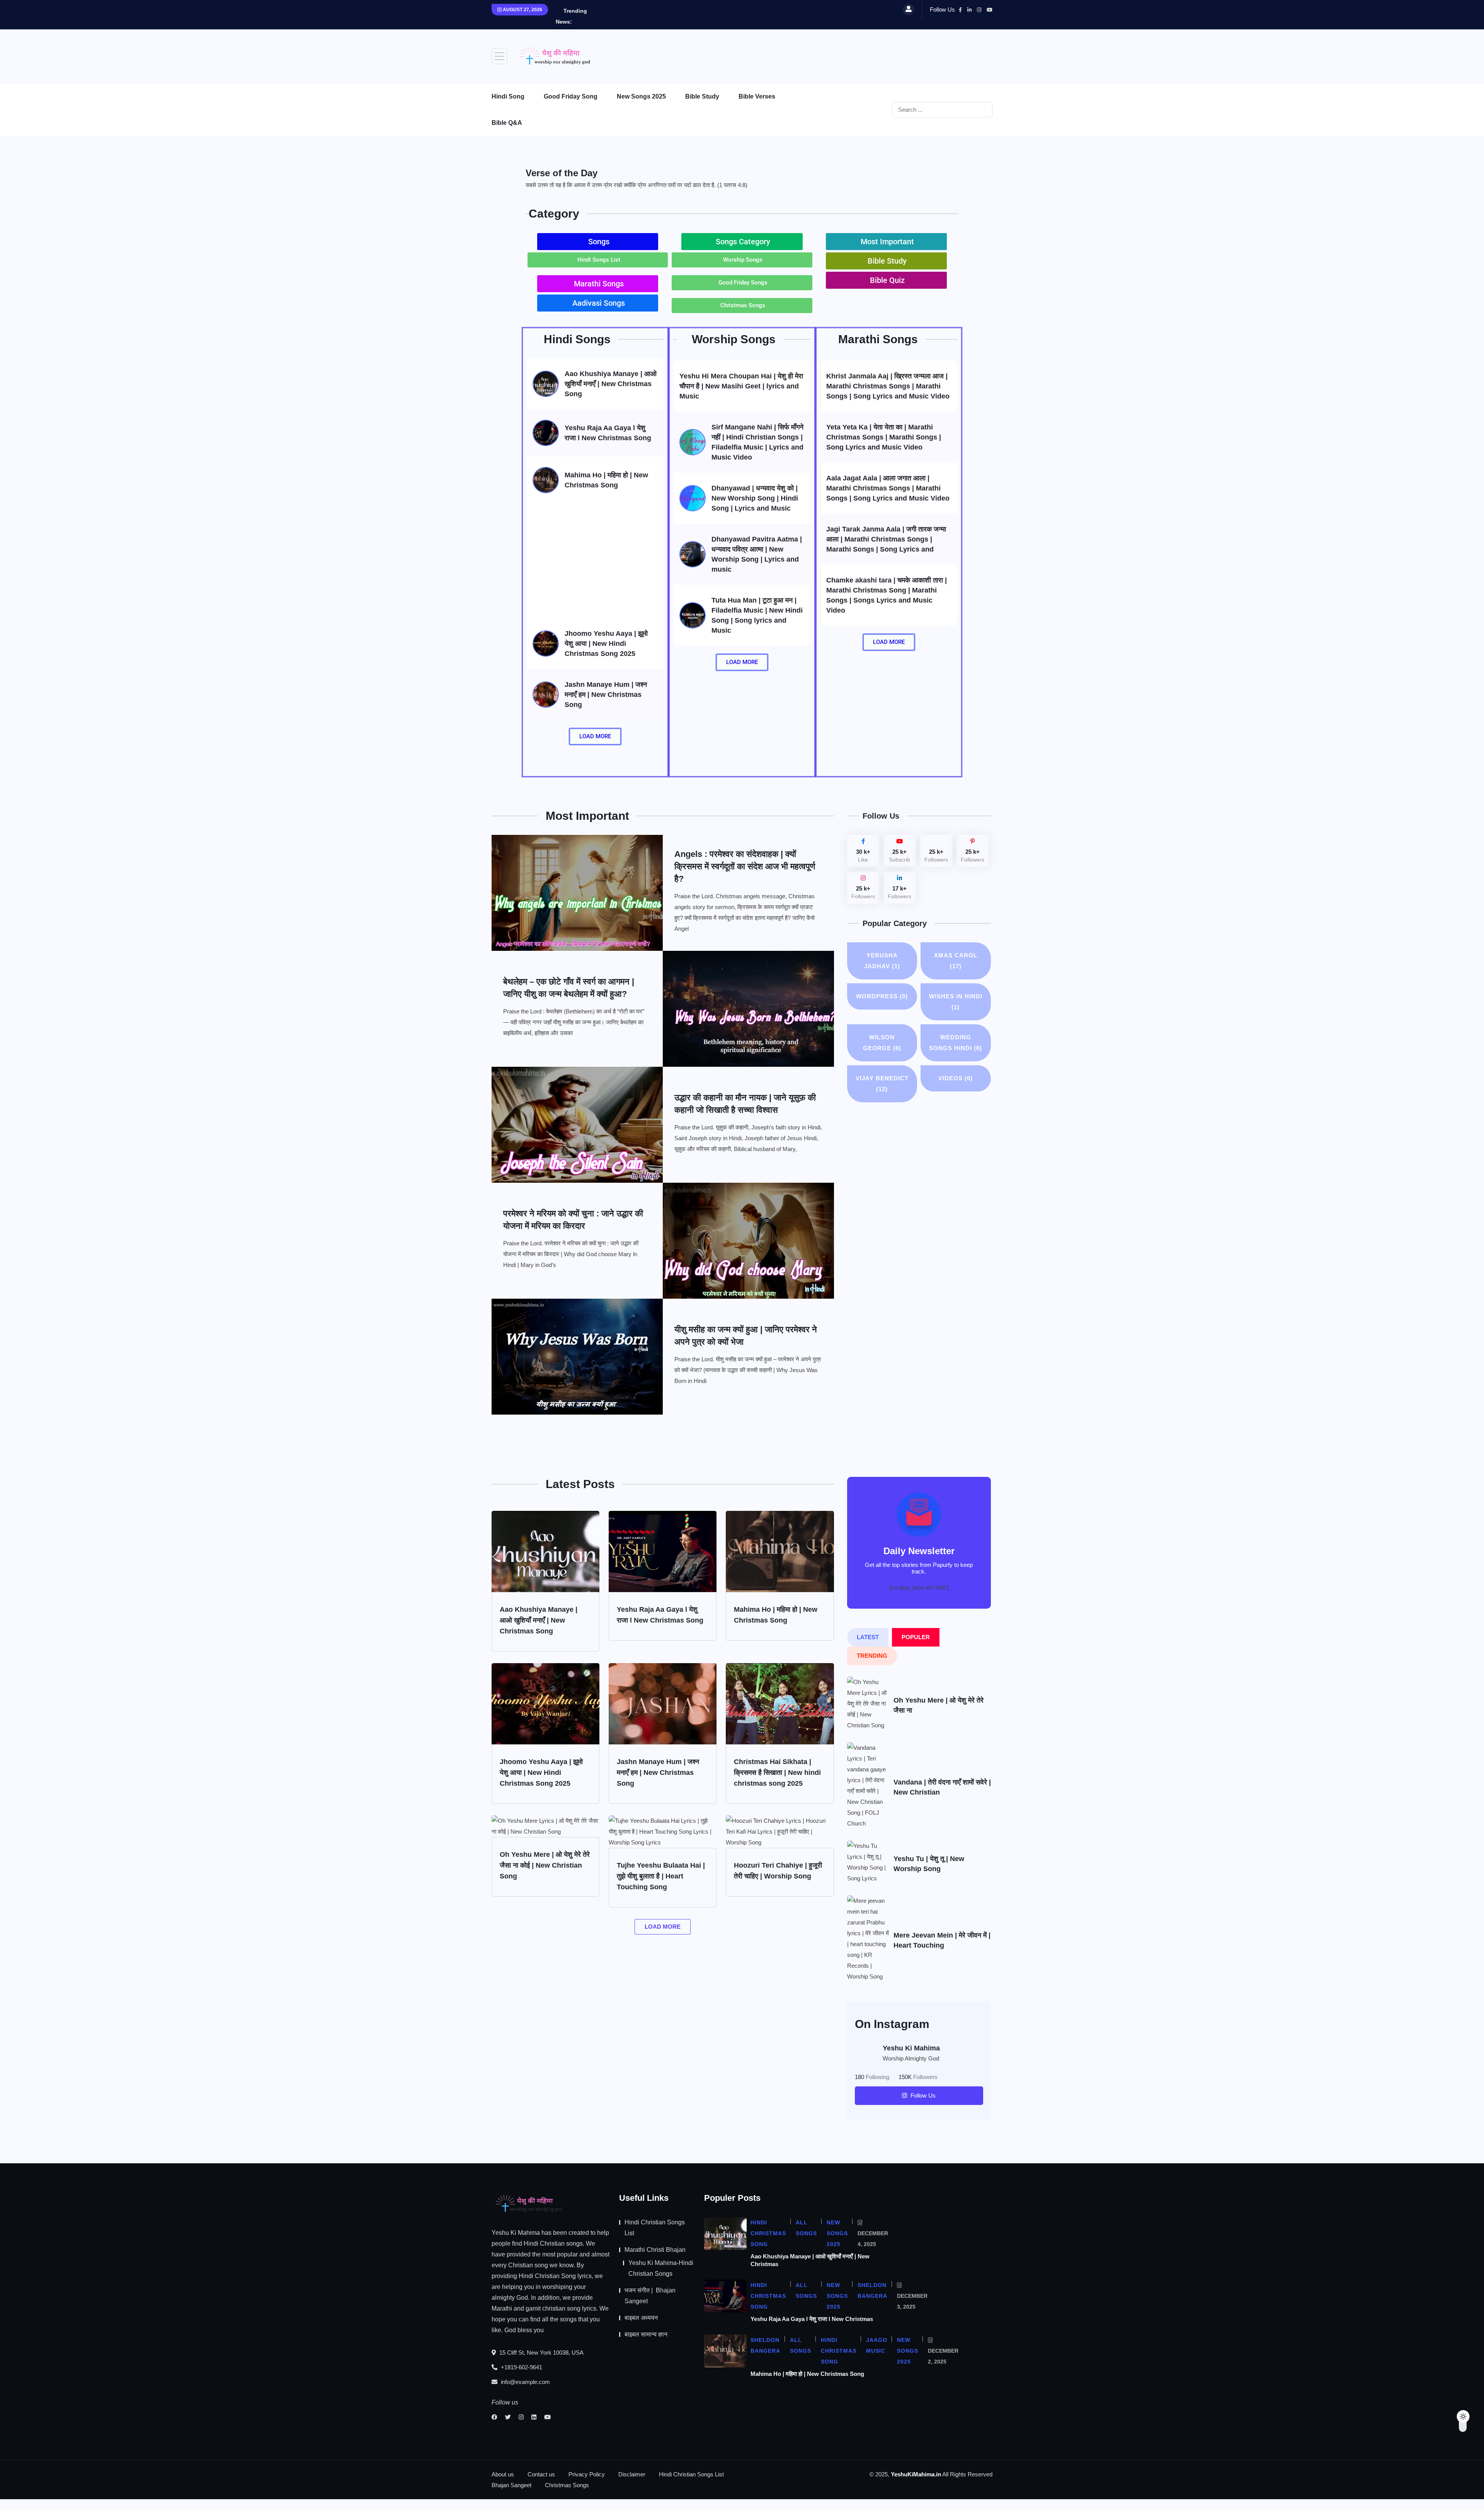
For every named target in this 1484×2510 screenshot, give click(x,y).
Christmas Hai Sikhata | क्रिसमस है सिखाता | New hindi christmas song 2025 (777, 1773)
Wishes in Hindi (956, 1002)
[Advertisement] (852, 54)
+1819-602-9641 (521, 2367)
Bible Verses (757, 96)
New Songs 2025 (641, 96)
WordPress (882, 996)
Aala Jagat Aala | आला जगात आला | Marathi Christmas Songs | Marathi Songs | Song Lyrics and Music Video (888, 488)
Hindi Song (508, 96)
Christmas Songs (567, 2485)
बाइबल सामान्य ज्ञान (646, 2334)
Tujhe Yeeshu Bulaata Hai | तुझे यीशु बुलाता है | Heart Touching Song (661, 1876)
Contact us (541, 2474)
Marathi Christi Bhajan (655, 2250)
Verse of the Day (562, 173)
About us (503, 2474)
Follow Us (922, 2095)
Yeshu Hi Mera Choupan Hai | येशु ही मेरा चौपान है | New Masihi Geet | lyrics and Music (741, 386)
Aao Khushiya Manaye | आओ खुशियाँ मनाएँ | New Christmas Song (611, 384)
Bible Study (702, 96)
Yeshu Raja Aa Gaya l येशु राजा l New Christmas (812, 2319)
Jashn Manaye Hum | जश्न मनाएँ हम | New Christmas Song (606, 695)
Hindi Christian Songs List (655, 2228)
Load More (663, 1927)
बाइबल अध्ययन (641, 2318)
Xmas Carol (956, 961)
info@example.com (525, 2382)
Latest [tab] (868, 1637)
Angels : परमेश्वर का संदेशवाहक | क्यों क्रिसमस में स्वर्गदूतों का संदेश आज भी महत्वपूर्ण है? (745, 866)
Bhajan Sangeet (511, 2485)
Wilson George (882, 1043)
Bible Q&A (507, 123)
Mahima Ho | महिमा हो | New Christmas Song (807, 2374)
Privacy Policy (587, 2474)
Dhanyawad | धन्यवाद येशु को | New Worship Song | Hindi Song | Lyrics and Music (755, 498)
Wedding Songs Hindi (956, 1043)
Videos (956, 1078)
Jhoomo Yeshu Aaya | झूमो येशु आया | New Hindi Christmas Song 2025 (606, 644)
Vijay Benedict (882, 1084)
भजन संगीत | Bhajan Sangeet (650, 2296)
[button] (598, 242)
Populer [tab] (916, 1637)
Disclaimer (632, 2474)
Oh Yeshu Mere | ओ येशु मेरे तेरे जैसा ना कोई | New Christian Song (545, 1865)
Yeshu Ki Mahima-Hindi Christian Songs (661, 2268)
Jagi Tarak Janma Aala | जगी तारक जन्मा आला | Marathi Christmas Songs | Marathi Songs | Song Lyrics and (886, 539)
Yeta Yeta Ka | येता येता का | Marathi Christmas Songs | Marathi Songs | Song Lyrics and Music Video (884, 437)
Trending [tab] (872, 1656)
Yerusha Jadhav (882, 961)
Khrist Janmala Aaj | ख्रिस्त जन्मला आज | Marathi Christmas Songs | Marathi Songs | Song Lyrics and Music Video (888, 386)
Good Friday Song (571, 96)
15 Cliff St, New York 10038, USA (541, 2352)
